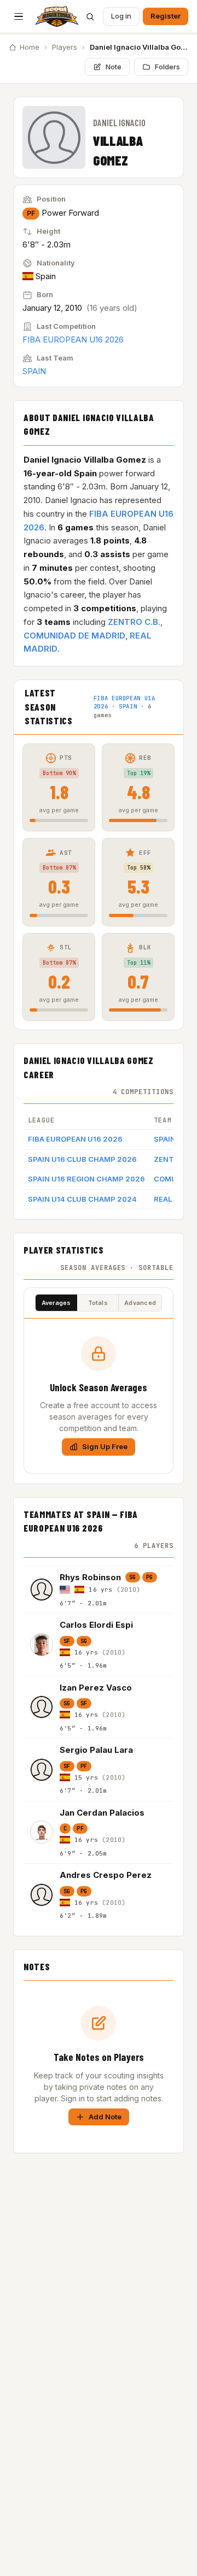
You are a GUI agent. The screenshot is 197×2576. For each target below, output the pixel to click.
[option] (99, 1590)
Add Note (105, 2117)
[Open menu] (19, 16)
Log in (121, 16)
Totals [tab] (98, 1303)
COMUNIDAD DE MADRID (74, 636)
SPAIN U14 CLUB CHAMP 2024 (82, 1199)
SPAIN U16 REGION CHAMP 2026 (86, 1179)
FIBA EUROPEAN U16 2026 (73, 339)
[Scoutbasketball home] (57, 16)
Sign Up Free (105, 1446)
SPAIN (34, 371)
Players (65, 47)
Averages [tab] (56, 1303)
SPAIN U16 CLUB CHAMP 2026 (82, 1159)
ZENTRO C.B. (134, 622)
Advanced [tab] (140, 1303)
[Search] (90, 16)
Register (166, 16)
